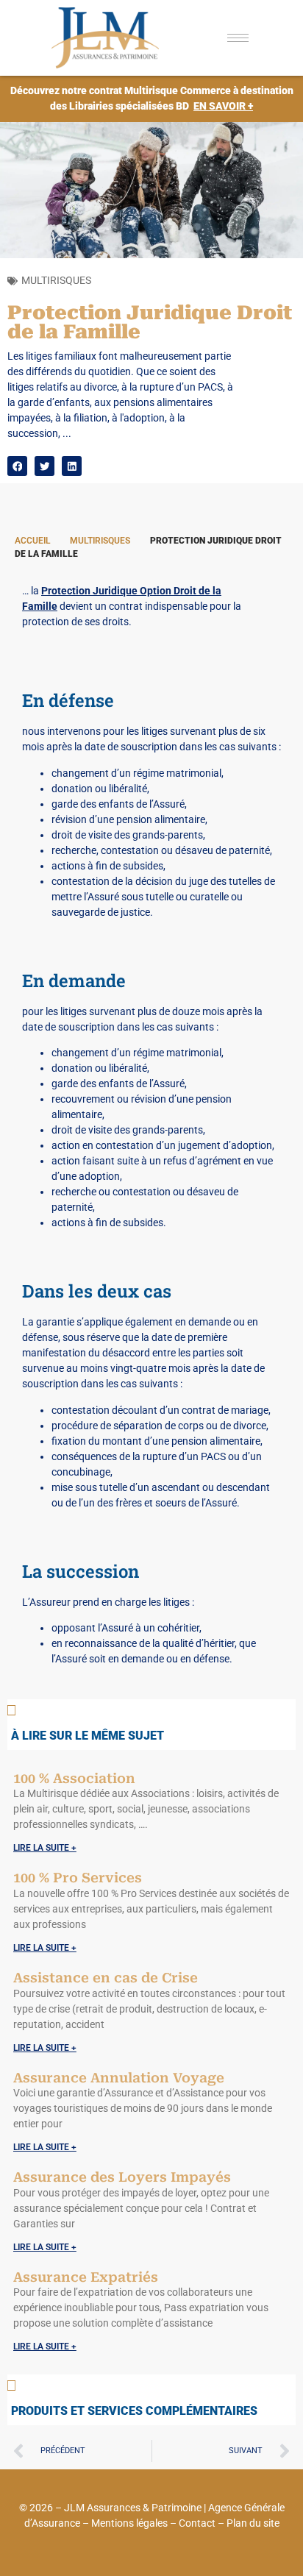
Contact (197, 2523)
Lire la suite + (45, 1848)
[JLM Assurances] (114, 38)
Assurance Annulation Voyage (119, 2078)
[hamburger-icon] (238, 38)
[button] (17, 466)
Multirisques (56, 280)
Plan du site (253, 2523)
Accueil (32, 541)
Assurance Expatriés (86, 2277)
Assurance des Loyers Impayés (122, 2177)
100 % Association (74, 1778)
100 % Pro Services (78, 1878)
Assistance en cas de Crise (106, 1978)
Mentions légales (129, 2523)
